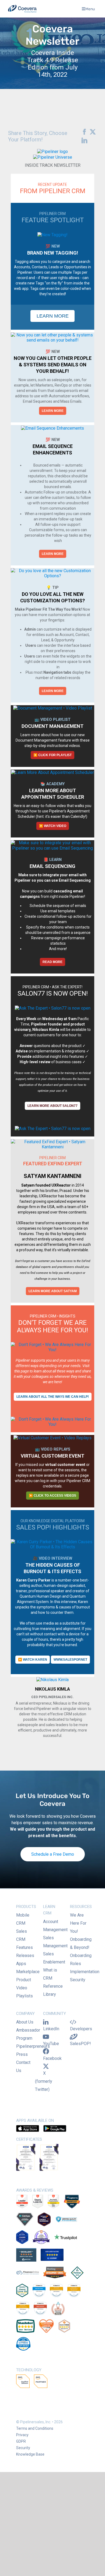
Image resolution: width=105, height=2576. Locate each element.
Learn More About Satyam (53, 1291)
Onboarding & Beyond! (81, 1943)
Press (22, 2054)
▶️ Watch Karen (33, 1660)
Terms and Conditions (35, 2428)
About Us (25, 2022)
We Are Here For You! (78, 1923)
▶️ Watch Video (53, 826)
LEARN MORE (53, 411)
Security (78, 1980)
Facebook (52, 2058)
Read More (52, 962)
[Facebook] (83, 132)
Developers (81, 2029)
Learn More (53, 316)
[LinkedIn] (83, 141)
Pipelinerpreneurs (33, 2046)
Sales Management (55, 1942)
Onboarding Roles (81, 1960)
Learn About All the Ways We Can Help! (53, 1397)
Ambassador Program (28, 2034)
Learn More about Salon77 (52, 1106)
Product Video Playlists (24, 1988)
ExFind (86, 1261)
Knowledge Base (30, 2454)
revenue (85, 1823)
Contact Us (23, 2066)
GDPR (21, 2441)
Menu (90, 9)
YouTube (51, 2044)
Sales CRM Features (24, 1939)
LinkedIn (51, 2029)
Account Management (55, 1926)
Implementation (85, 1972)
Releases (25, 1956)
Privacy (22, 2435)
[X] (91, 132)
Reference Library (53, 1990)
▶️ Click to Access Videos (52, 1496)
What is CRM (50, 1974)
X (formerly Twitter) (44, 2081)
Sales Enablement (54, 1958)
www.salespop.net (70, 1660)
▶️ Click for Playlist (52, 755)
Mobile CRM (23, 1919)
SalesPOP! (80, 2044)
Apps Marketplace (28, 1968)
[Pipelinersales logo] (22, 9)
